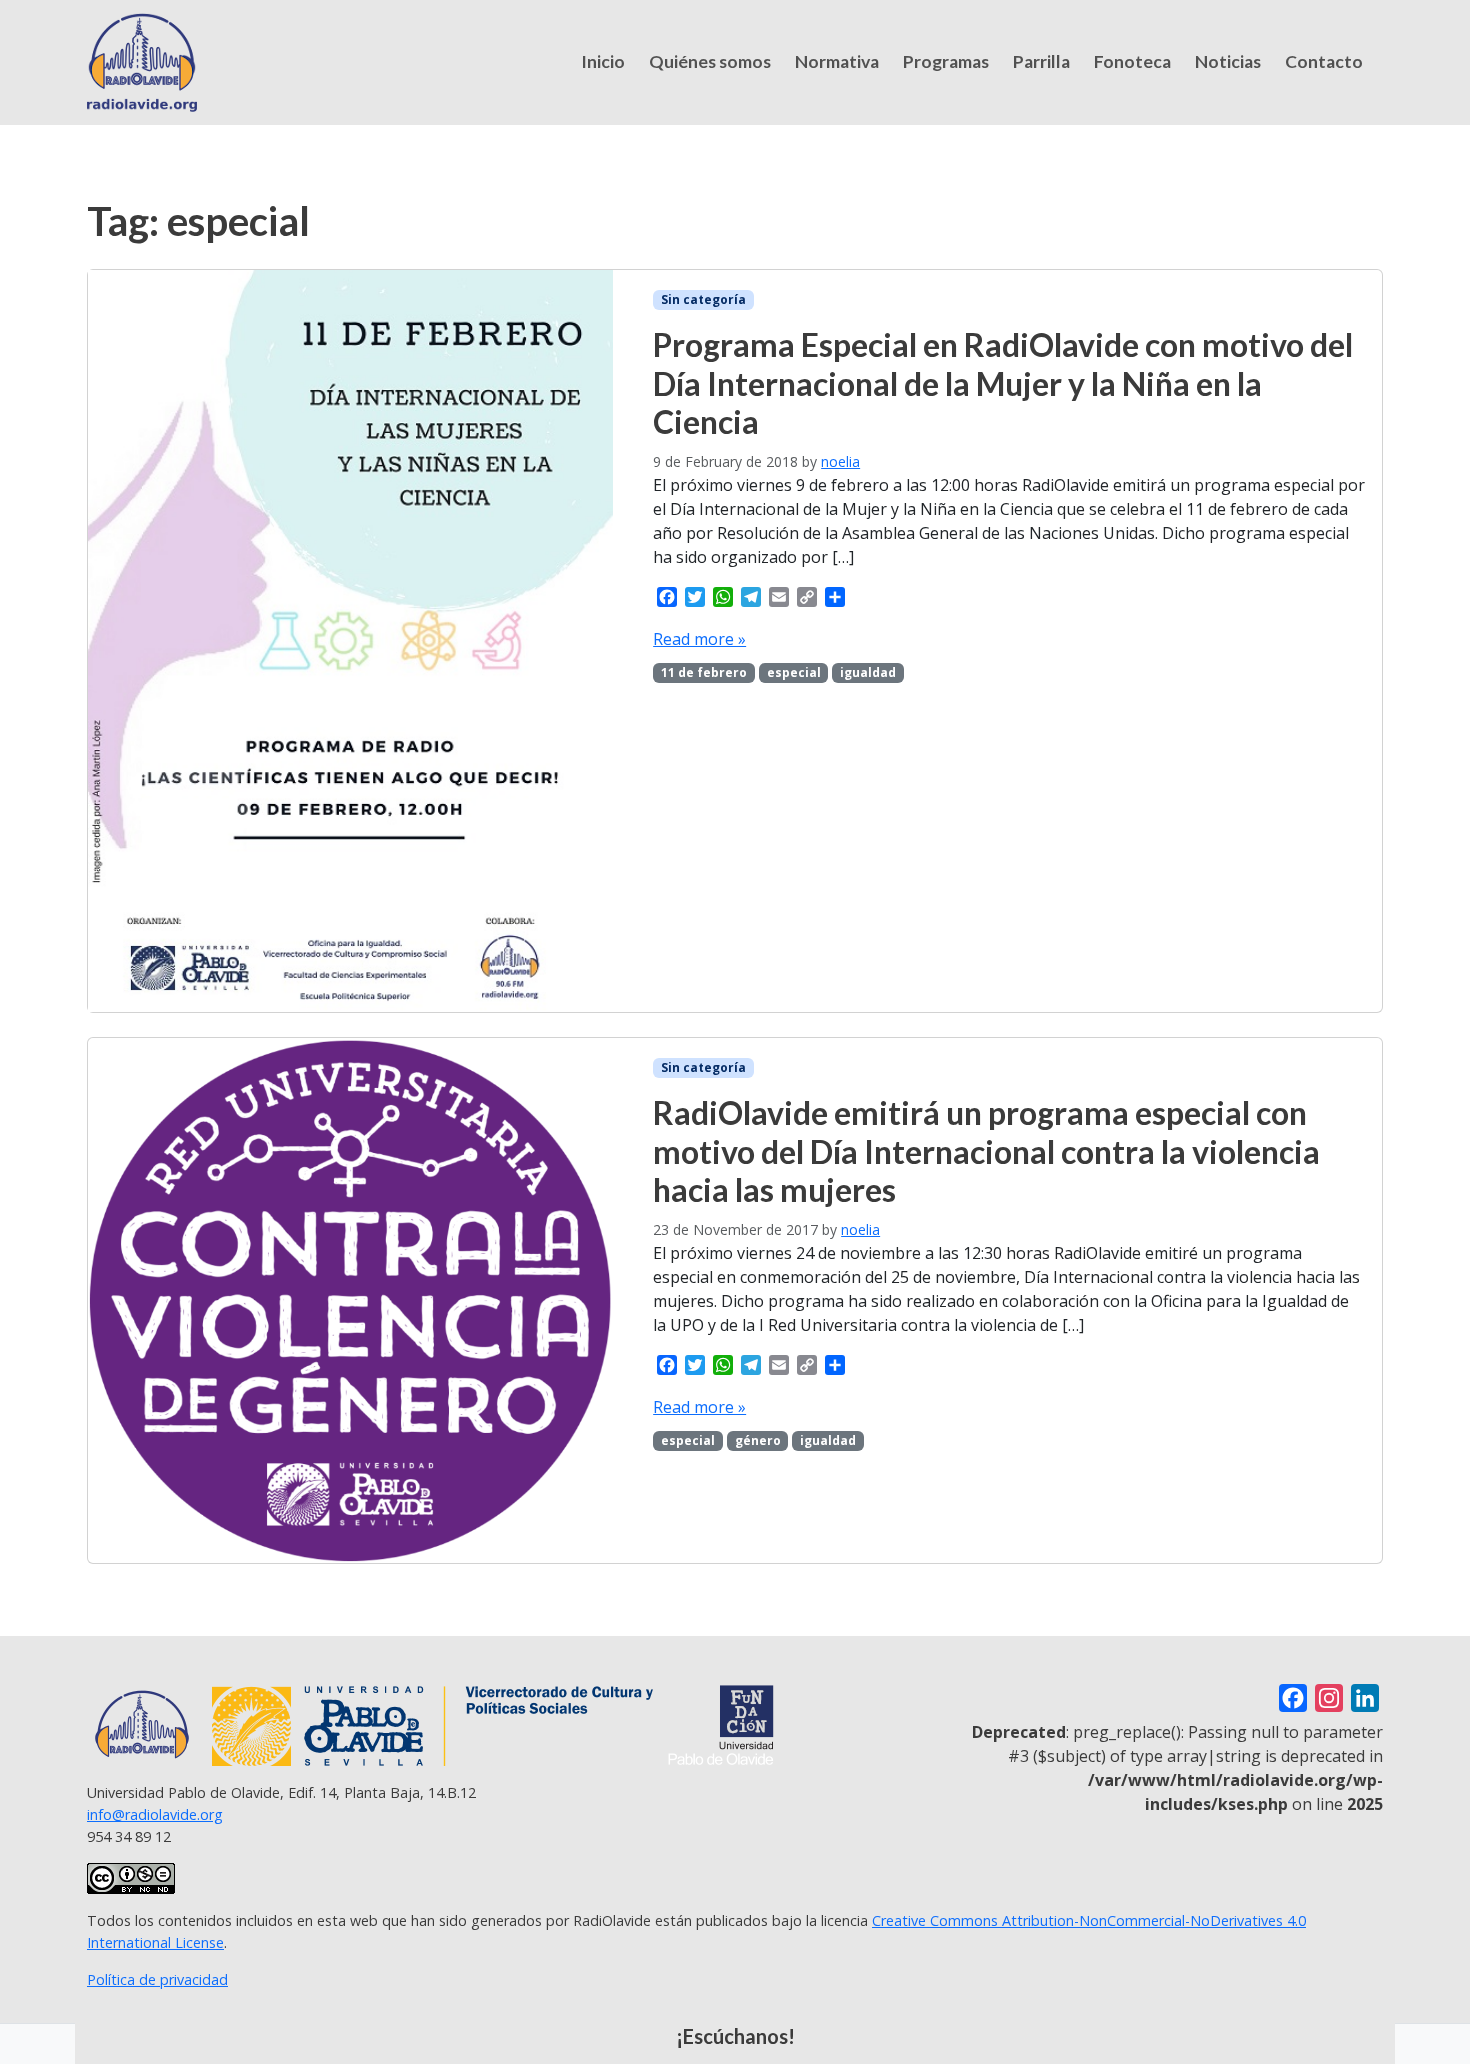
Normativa (837, 61)
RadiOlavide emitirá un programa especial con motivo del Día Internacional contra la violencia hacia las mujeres (986, 1151)
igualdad (868, 672)
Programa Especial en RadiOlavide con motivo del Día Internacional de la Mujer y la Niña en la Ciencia (1003, 383)
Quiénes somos (710, 61)
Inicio (603, 61)
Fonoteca (1132, 61)
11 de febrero (704, 672)
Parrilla (1041, 61)
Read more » (699, 639)
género (758, 1440)
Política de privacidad (157, 1979)
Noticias (1228, 61)
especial (794, 672)
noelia (840, 461)
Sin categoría (703, 299)
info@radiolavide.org (155, 1814)
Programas (946, 61)
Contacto (1324, 61)
